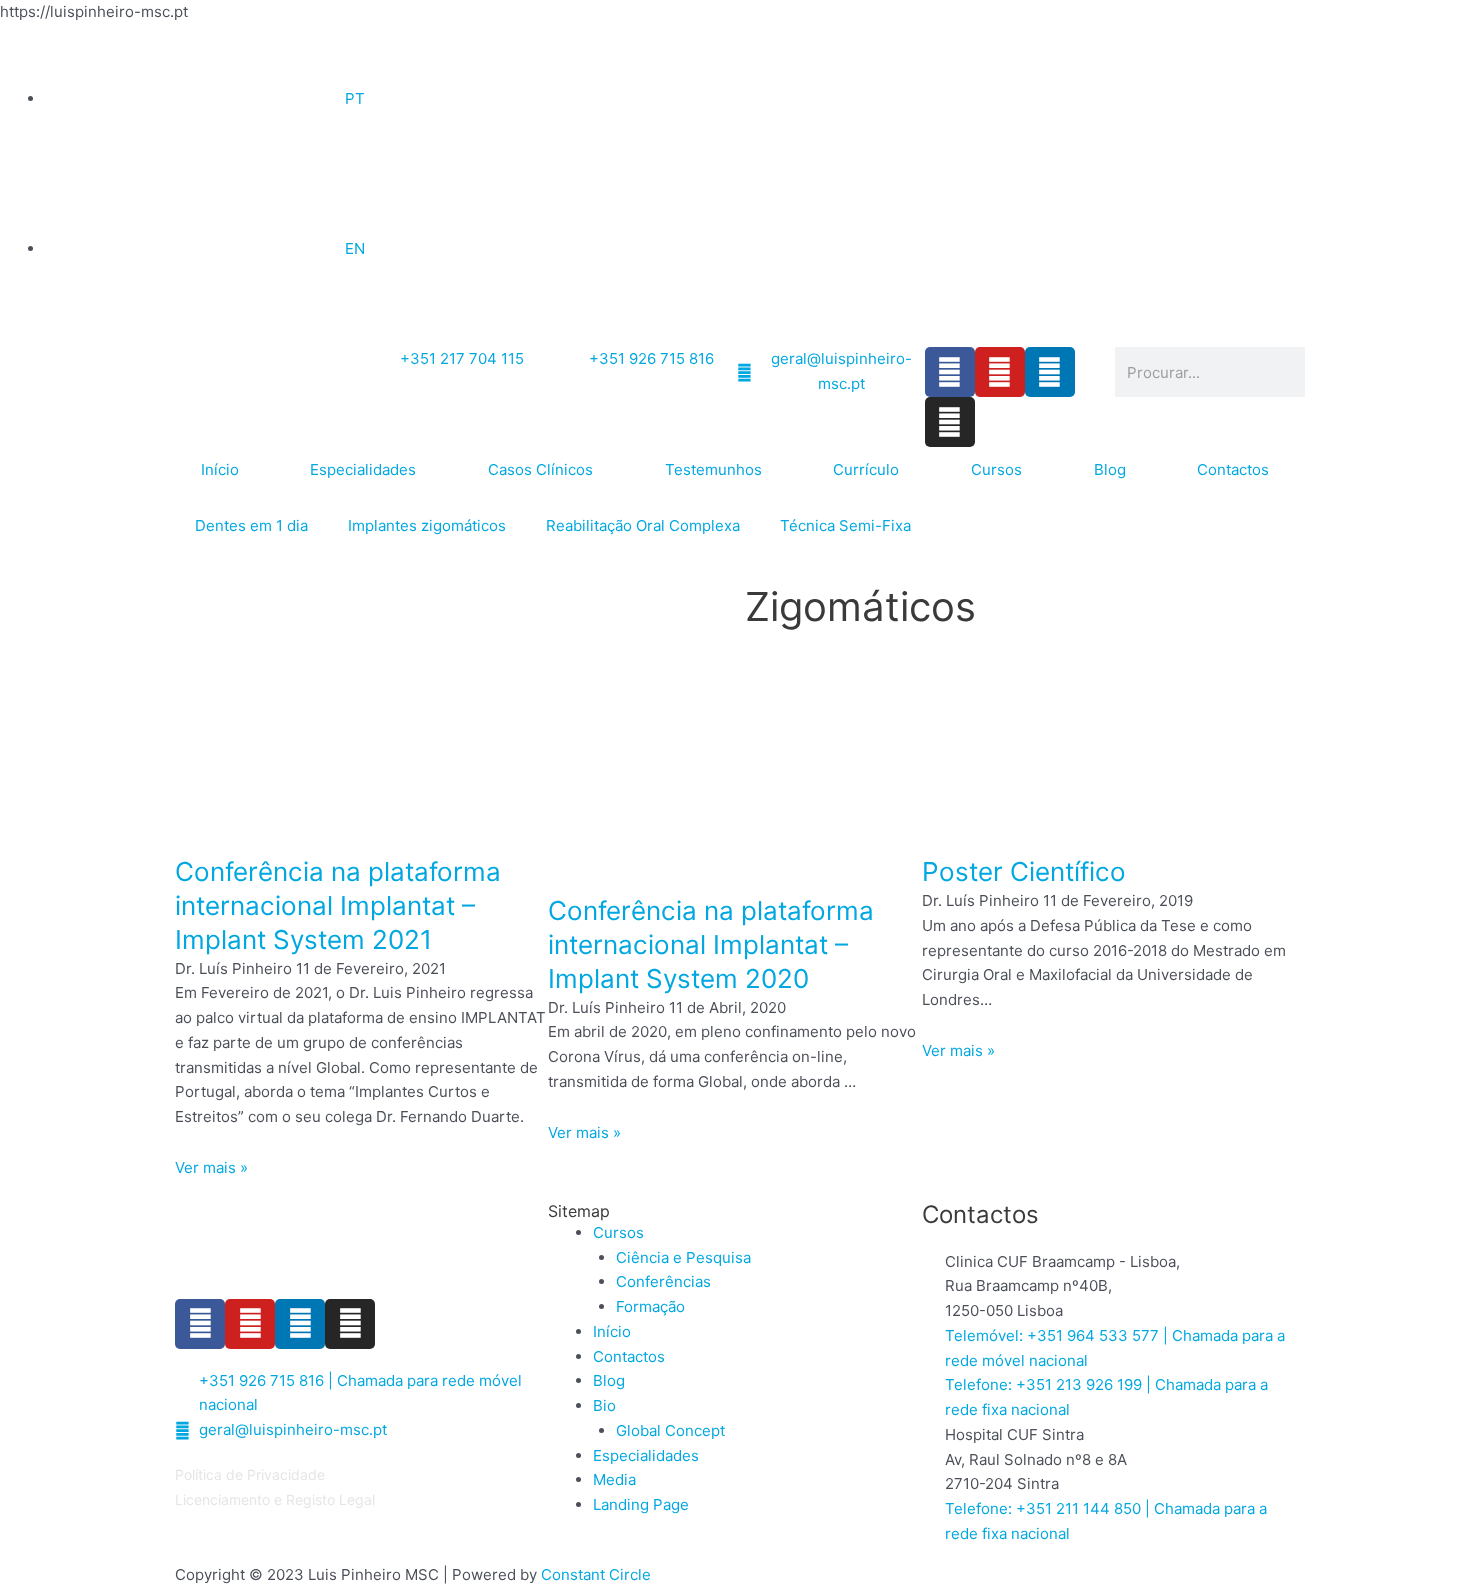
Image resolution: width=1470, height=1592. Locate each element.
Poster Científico (1024, 871)
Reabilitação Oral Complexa (643, 525)
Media (614, 1479)
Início (220, 469)
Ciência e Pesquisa (683, 1257)
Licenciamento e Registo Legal (275, 1499)
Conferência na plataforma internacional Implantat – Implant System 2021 (338, 905)
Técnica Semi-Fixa (845, 525)
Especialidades (363, 469)
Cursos (996, 469)
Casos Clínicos (540, 469)
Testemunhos (713, 469)
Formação (650, 1306)
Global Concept (670, 1430)
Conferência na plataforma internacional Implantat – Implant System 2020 (711, 944)
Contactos (1233, 469)
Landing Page (641, 1504)
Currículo (866, 469)
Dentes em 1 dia (251, 525)
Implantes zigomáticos (427, 525)
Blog (1110, 469)
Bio (604, 1405)
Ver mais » (211, 1167)
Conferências (663, 1281)
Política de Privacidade (250, 1474)
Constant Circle (596, 1574)
